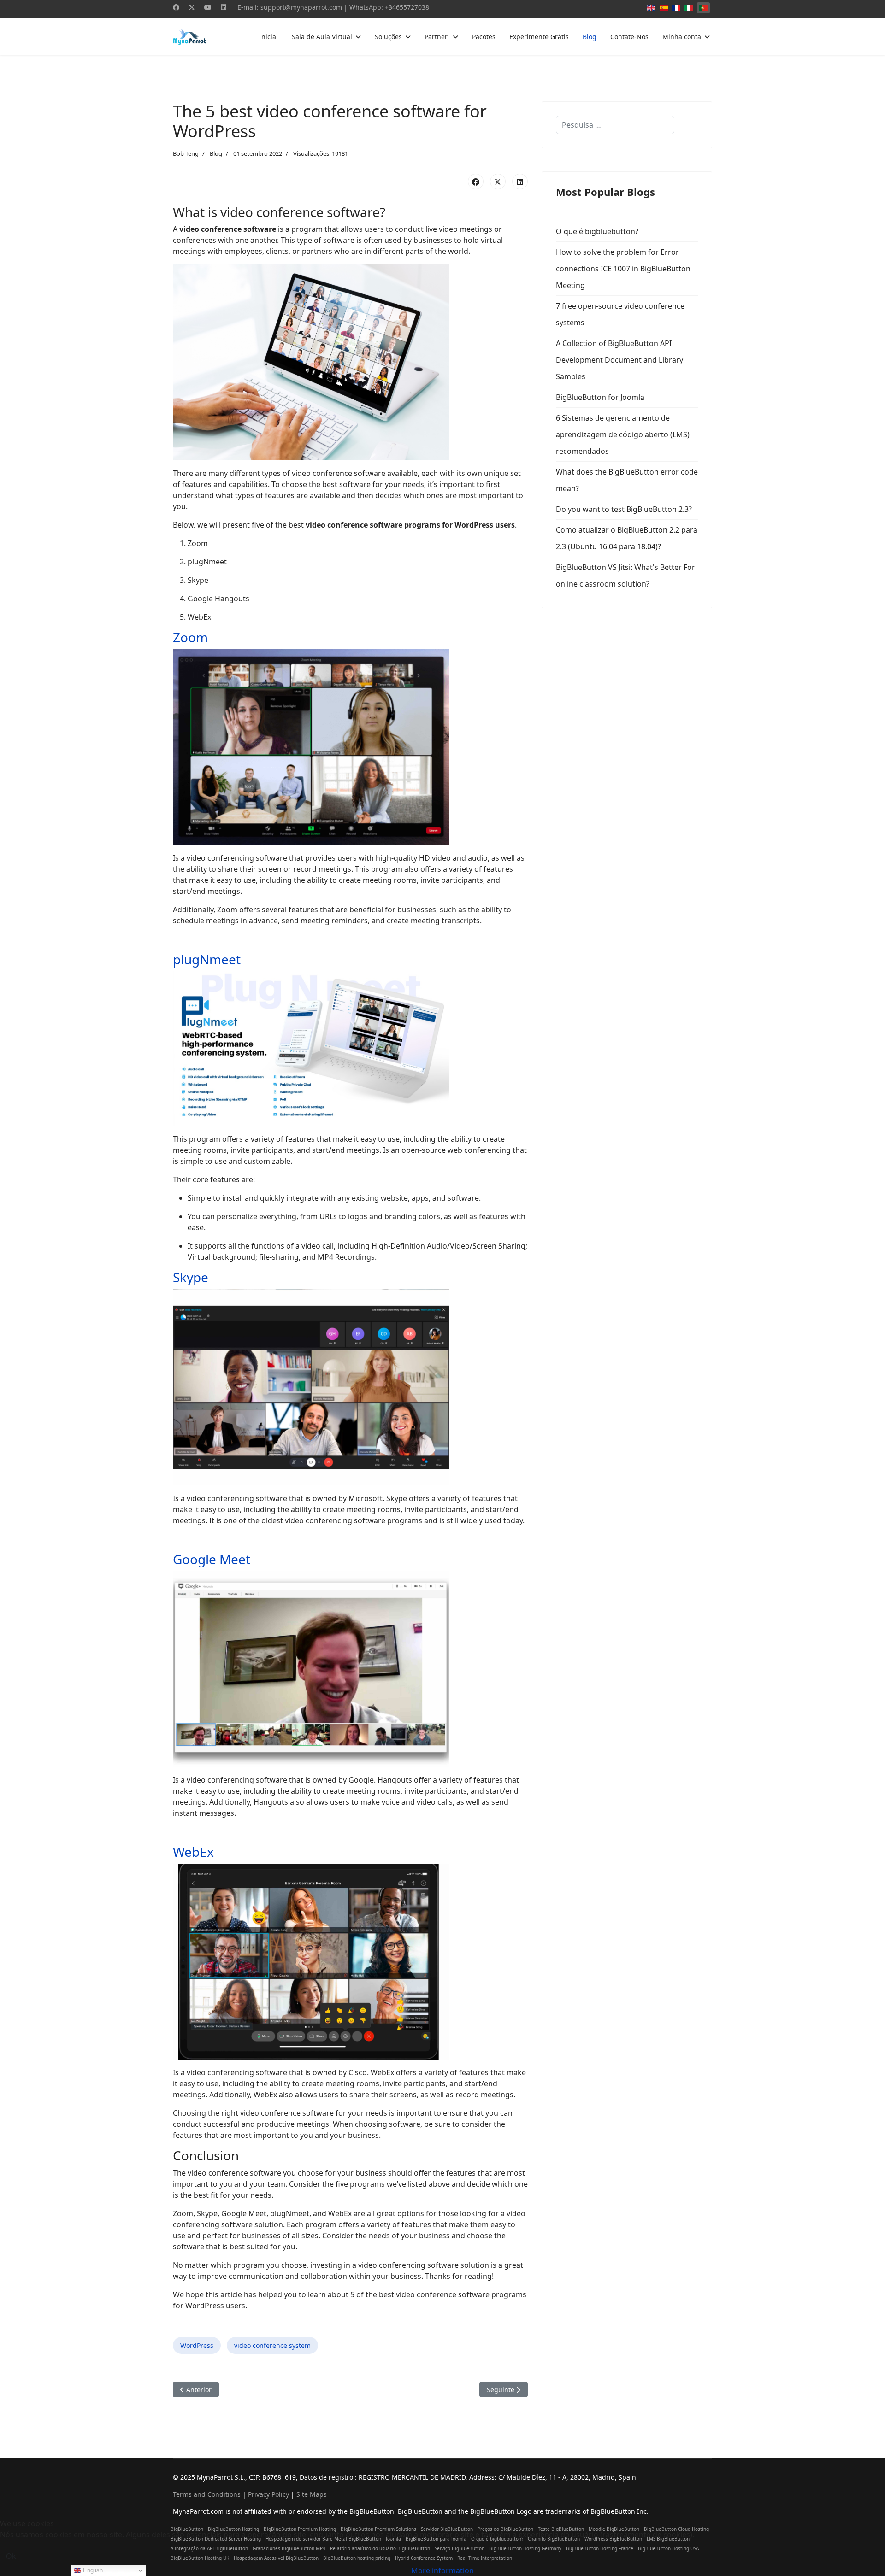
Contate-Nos (629, 37)
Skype (191, 1277)
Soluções (388, 37)
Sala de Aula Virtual (322, 37)
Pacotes (484, 37)
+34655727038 (407, 7)
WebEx (193, 1852)
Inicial (268, 37)
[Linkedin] (224, 7)
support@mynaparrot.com (301, 7)
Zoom (190, 637)
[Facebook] (176, 7)
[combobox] (615, 125)
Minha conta (682, 37)
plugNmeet (207, 959)
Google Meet (212, 1559)
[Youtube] (208, 7)
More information (442, 2570)
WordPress (197, 2345)
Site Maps (312, 2494)
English (92, 2570)
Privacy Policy (268, 2494)
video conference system (272, 2345)
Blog (590, 37)
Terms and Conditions (207, 2494)
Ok (11, 2556)
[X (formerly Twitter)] (498, 182)
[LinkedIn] (520, 182)
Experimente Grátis (539, 37)
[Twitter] (192, 7)
